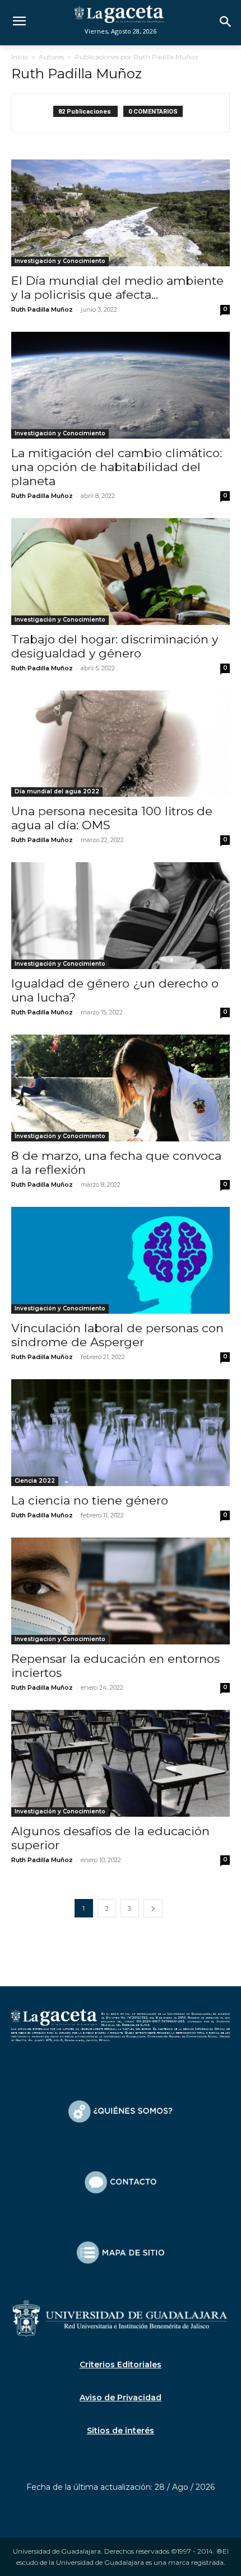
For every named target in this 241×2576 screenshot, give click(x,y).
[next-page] (153, 1908)
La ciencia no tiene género (90, 1500)
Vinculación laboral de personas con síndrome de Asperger (117, 1335)
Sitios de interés (121, 2431)
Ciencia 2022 (35, 1481)
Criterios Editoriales (121, 2365)
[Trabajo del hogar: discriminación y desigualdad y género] (121, 572)
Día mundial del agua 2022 (57, 791)
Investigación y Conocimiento (60, 261)
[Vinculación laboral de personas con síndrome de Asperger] (121, 1260)
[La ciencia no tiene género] (121, 1433)
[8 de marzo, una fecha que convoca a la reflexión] (121, 1088)
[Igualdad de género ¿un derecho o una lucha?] (121, 916)
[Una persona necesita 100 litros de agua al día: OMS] (121, 744)
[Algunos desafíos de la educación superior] (121, 1763)
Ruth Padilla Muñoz (42, 309)
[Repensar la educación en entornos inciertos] (121, 1591)
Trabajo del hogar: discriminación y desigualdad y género (115, 646)
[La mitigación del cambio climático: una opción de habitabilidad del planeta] (121, 385)
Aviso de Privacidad (121, 2398)
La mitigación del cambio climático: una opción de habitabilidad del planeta (117, 467)
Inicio (20, 57)
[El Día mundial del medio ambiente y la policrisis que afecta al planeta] (121, 213)
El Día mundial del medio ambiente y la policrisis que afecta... (117, 288)
